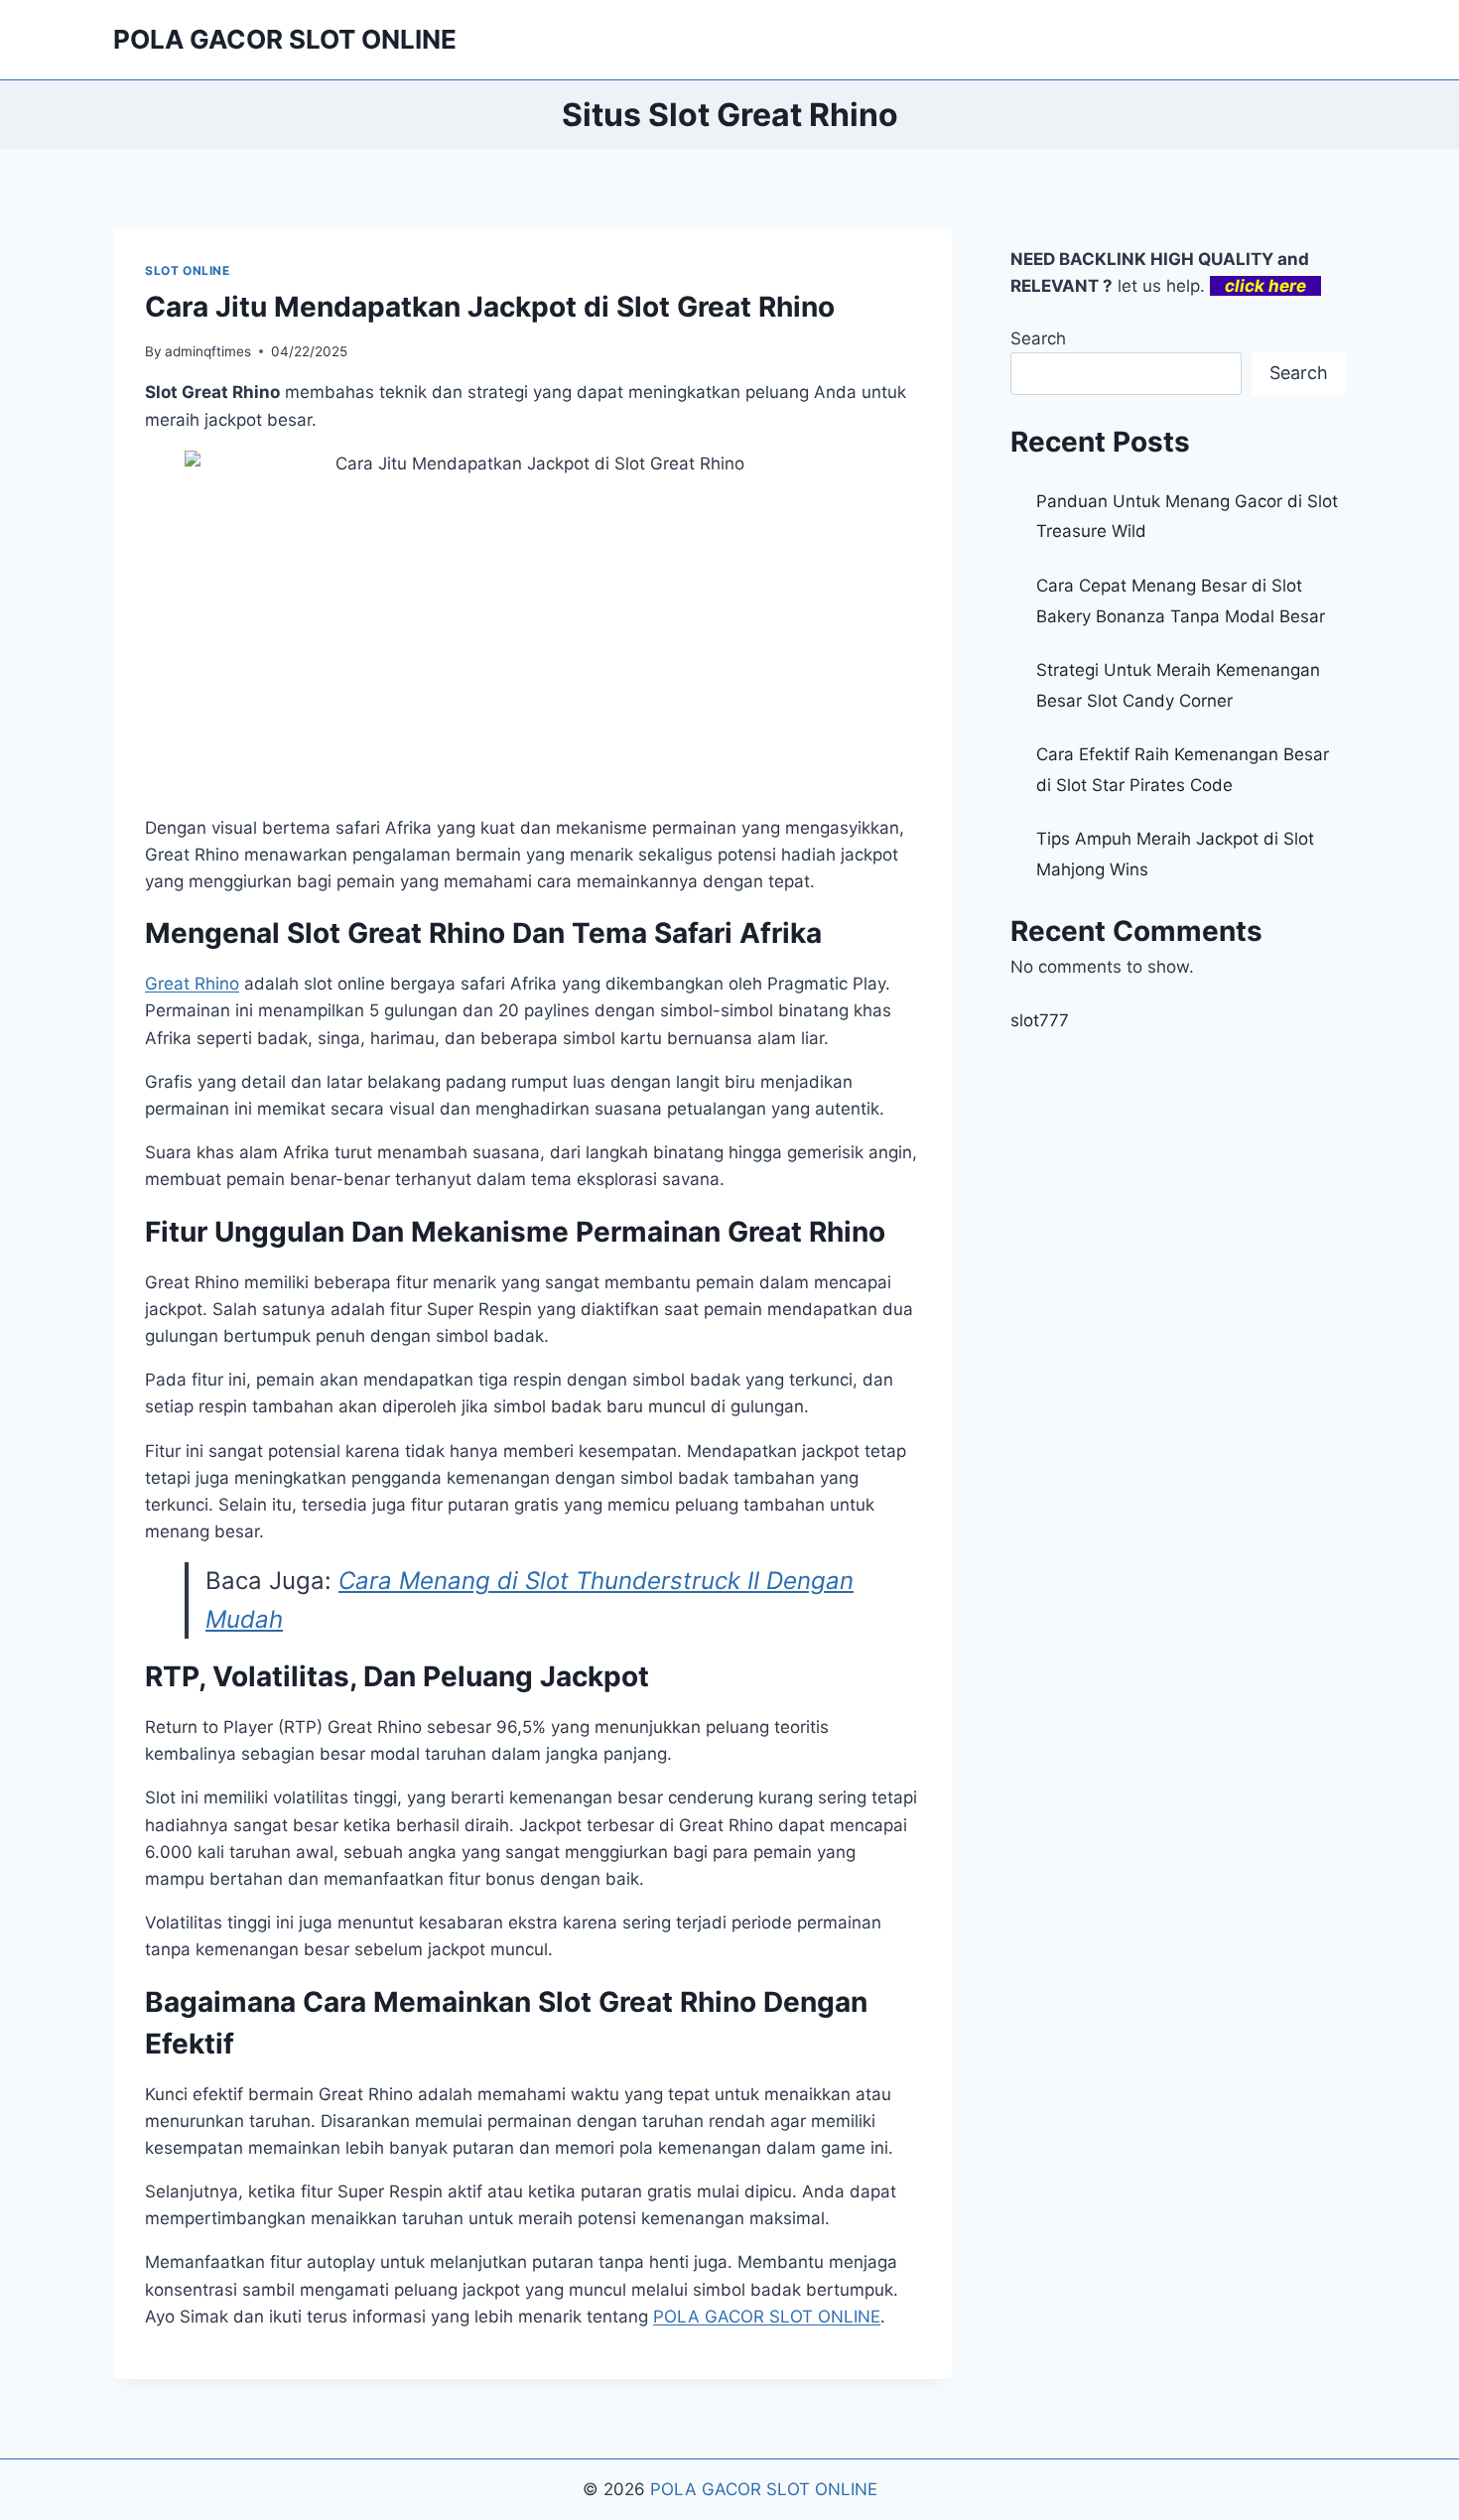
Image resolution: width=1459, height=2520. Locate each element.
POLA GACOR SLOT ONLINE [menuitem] (767, 2317)
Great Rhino (192, 984)
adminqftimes (208, 351)
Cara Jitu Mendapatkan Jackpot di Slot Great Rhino (490, 307)
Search (1038, 338)
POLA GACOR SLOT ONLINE (764, 2489)
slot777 (1040, 1020)
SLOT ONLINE (188, 270)
